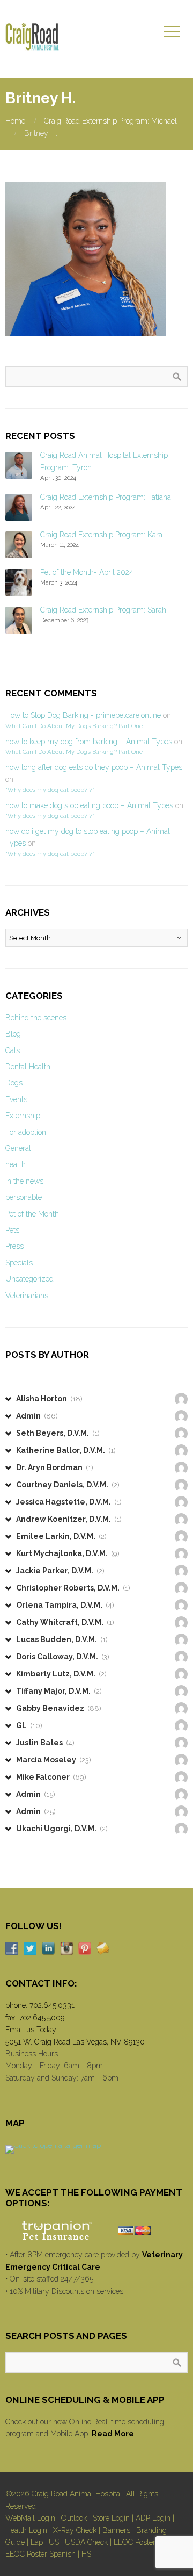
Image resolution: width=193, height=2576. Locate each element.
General (18, 1148)
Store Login (111, 2518)
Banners (116, 2530)
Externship (23, 1116)
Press (14, 1246)
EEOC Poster (135, 2542)
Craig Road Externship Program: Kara (101, 535)
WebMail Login (30, 2518)
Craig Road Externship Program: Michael (110, 121)
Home (15, 121)
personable (24, 1197)
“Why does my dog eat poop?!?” (50, 790)
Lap (37, 2542)
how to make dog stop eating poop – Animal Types (89, 805)
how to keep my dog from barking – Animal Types (89, 742)
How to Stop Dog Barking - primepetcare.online (83, 715)
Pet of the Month (32, 1214)
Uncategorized (29, 1279)
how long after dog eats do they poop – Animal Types (94, 767)
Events (16, 1099)
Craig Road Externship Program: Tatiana (106, 497)
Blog (13, 1034)
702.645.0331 (52, 2005)
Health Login (26, 2530)
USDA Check (86, 2542)
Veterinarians (27, 1296)
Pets (12, 1230)
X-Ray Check (75, 2530)
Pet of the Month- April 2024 (87, 572)
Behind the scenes (36, 1018)
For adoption (26, 1132)
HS (86, 2554)
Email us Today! (32, 2030)
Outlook (74, 2518)
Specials (19, 1263)
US (54, 2542)
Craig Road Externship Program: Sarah (103, 610)
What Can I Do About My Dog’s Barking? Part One (74, 726)
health (16, 1164)
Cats (13, 1050)
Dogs (14, 1083)
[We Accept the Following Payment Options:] (96, 2231)
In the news (24, 1181)
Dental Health (28, 1067)
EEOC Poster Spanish (40, 2554)
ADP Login (153, 2518)
